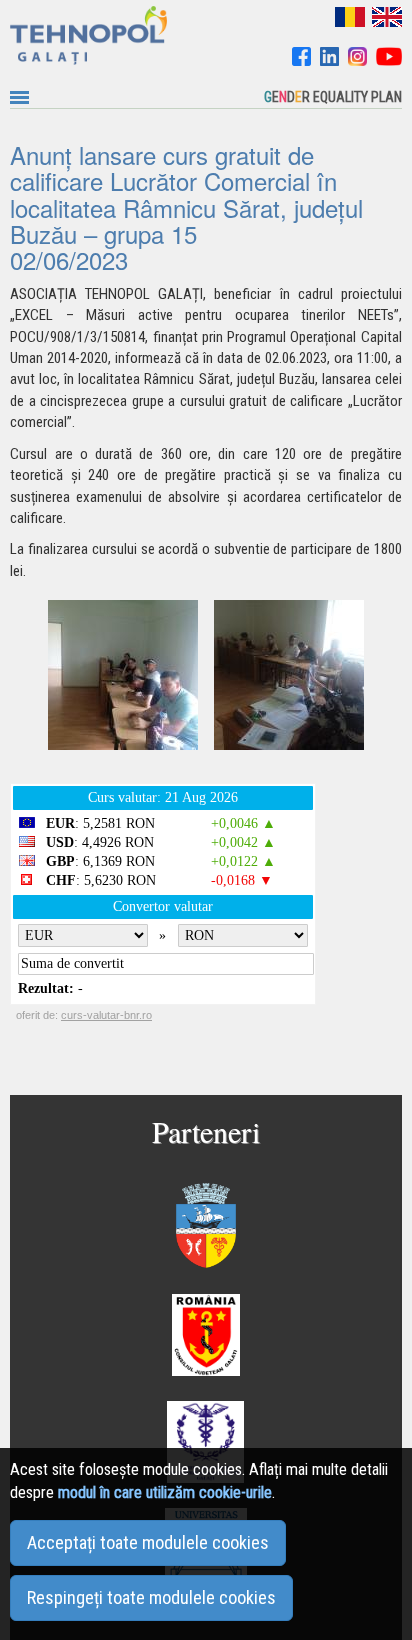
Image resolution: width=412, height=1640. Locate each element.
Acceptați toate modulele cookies (148, 1542)
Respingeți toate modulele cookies (151, 1597)
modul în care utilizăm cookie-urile (165, 1492)
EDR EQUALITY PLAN (333, 97)
